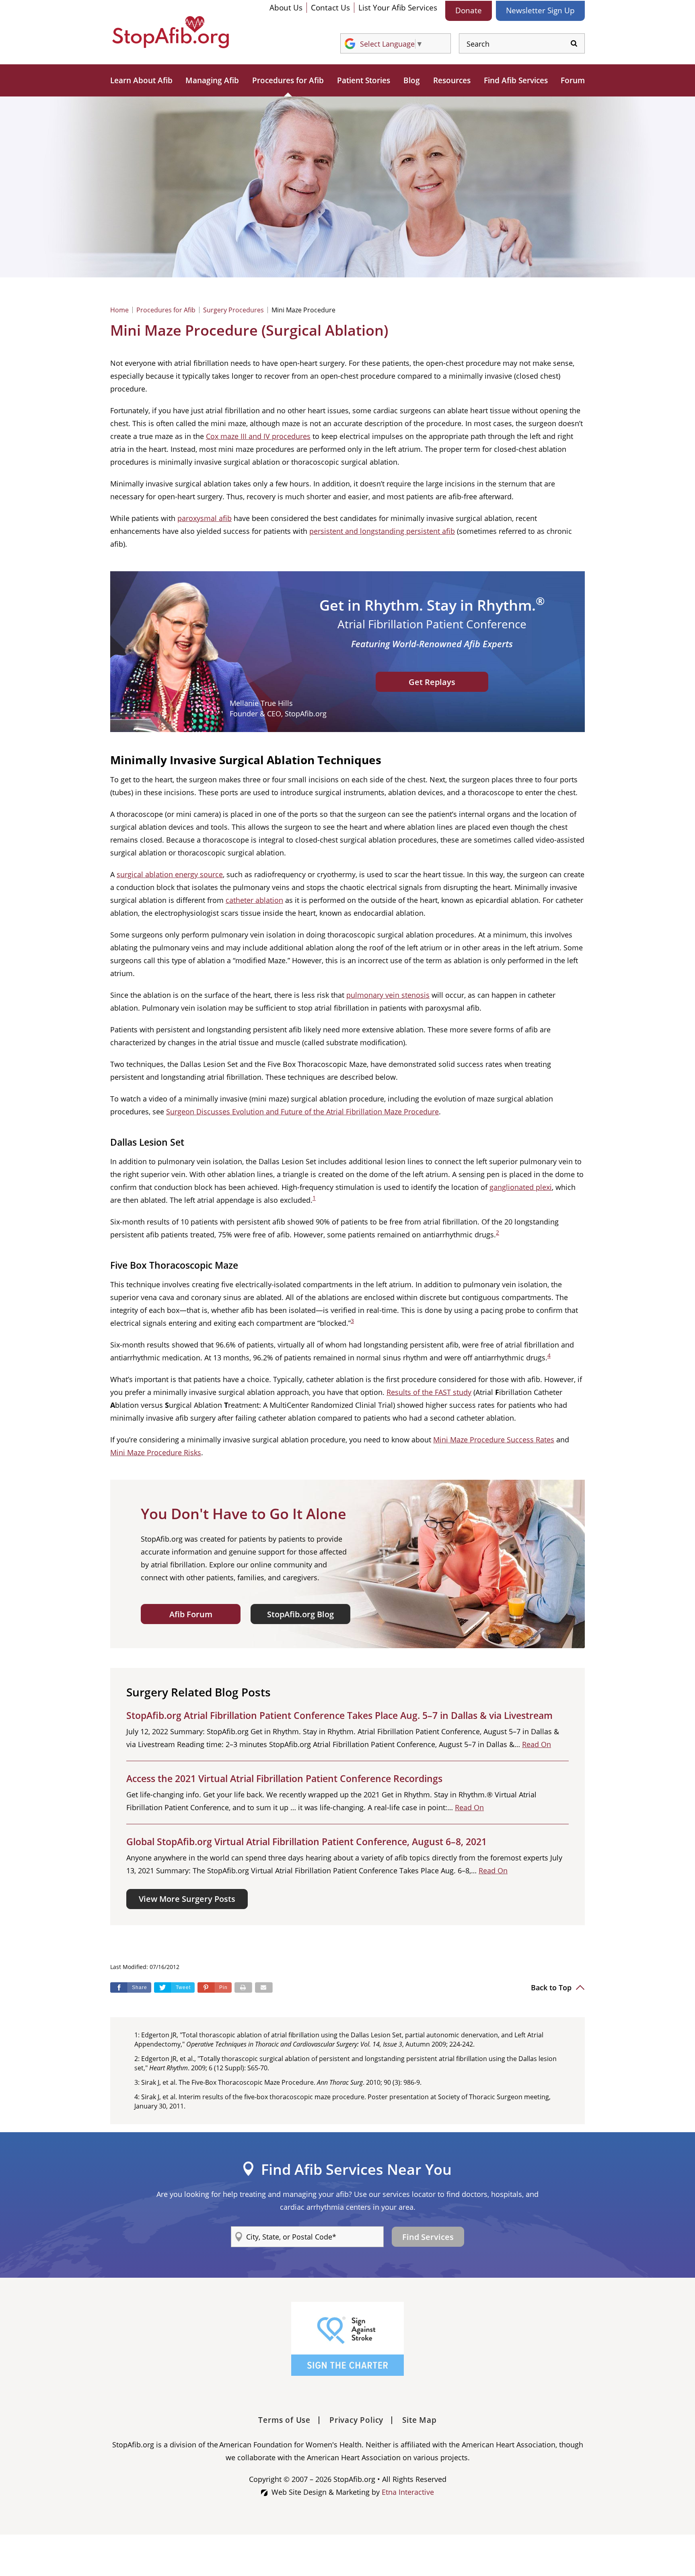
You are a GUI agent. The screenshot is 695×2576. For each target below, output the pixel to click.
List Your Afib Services (398, 8)
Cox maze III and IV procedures (258, 436)
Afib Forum (191, 1614)
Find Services (428, 2237)
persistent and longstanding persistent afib (382, 531)
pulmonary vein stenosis (388, 995)
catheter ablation (254, 900)
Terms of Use (284, 2420)
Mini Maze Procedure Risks (156, 1452)
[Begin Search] (574, 44)
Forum (573, 80)
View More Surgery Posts (187, 1899)
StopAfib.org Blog (300, 1614)
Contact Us (330, 8)
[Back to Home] (171, 32)
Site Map (419, 2420)
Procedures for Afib (288, 80)
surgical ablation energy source (170, 874)
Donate (469, 10)
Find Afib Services (516, 80)
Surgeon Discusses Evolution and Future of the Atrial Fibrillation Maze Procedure (302, 1112)
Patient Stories (364, 80)
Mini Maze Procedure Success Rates (494, 1440)
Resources (452, 80)
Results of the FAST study (429, 1392)
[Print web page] (243, 1987)
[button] (215, 1987)
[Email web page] (264, 1987)
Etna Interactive (408, 2492)
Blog (412, 80)
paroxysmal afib (205, 518)
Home (119, 310)
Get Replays (432, 682)
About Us (286, 8)
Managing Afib (212, 80)
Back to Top (552, 1987)
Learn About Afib (141, 80)
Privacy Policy (356, 2420)
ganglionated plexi (521, 1187)
